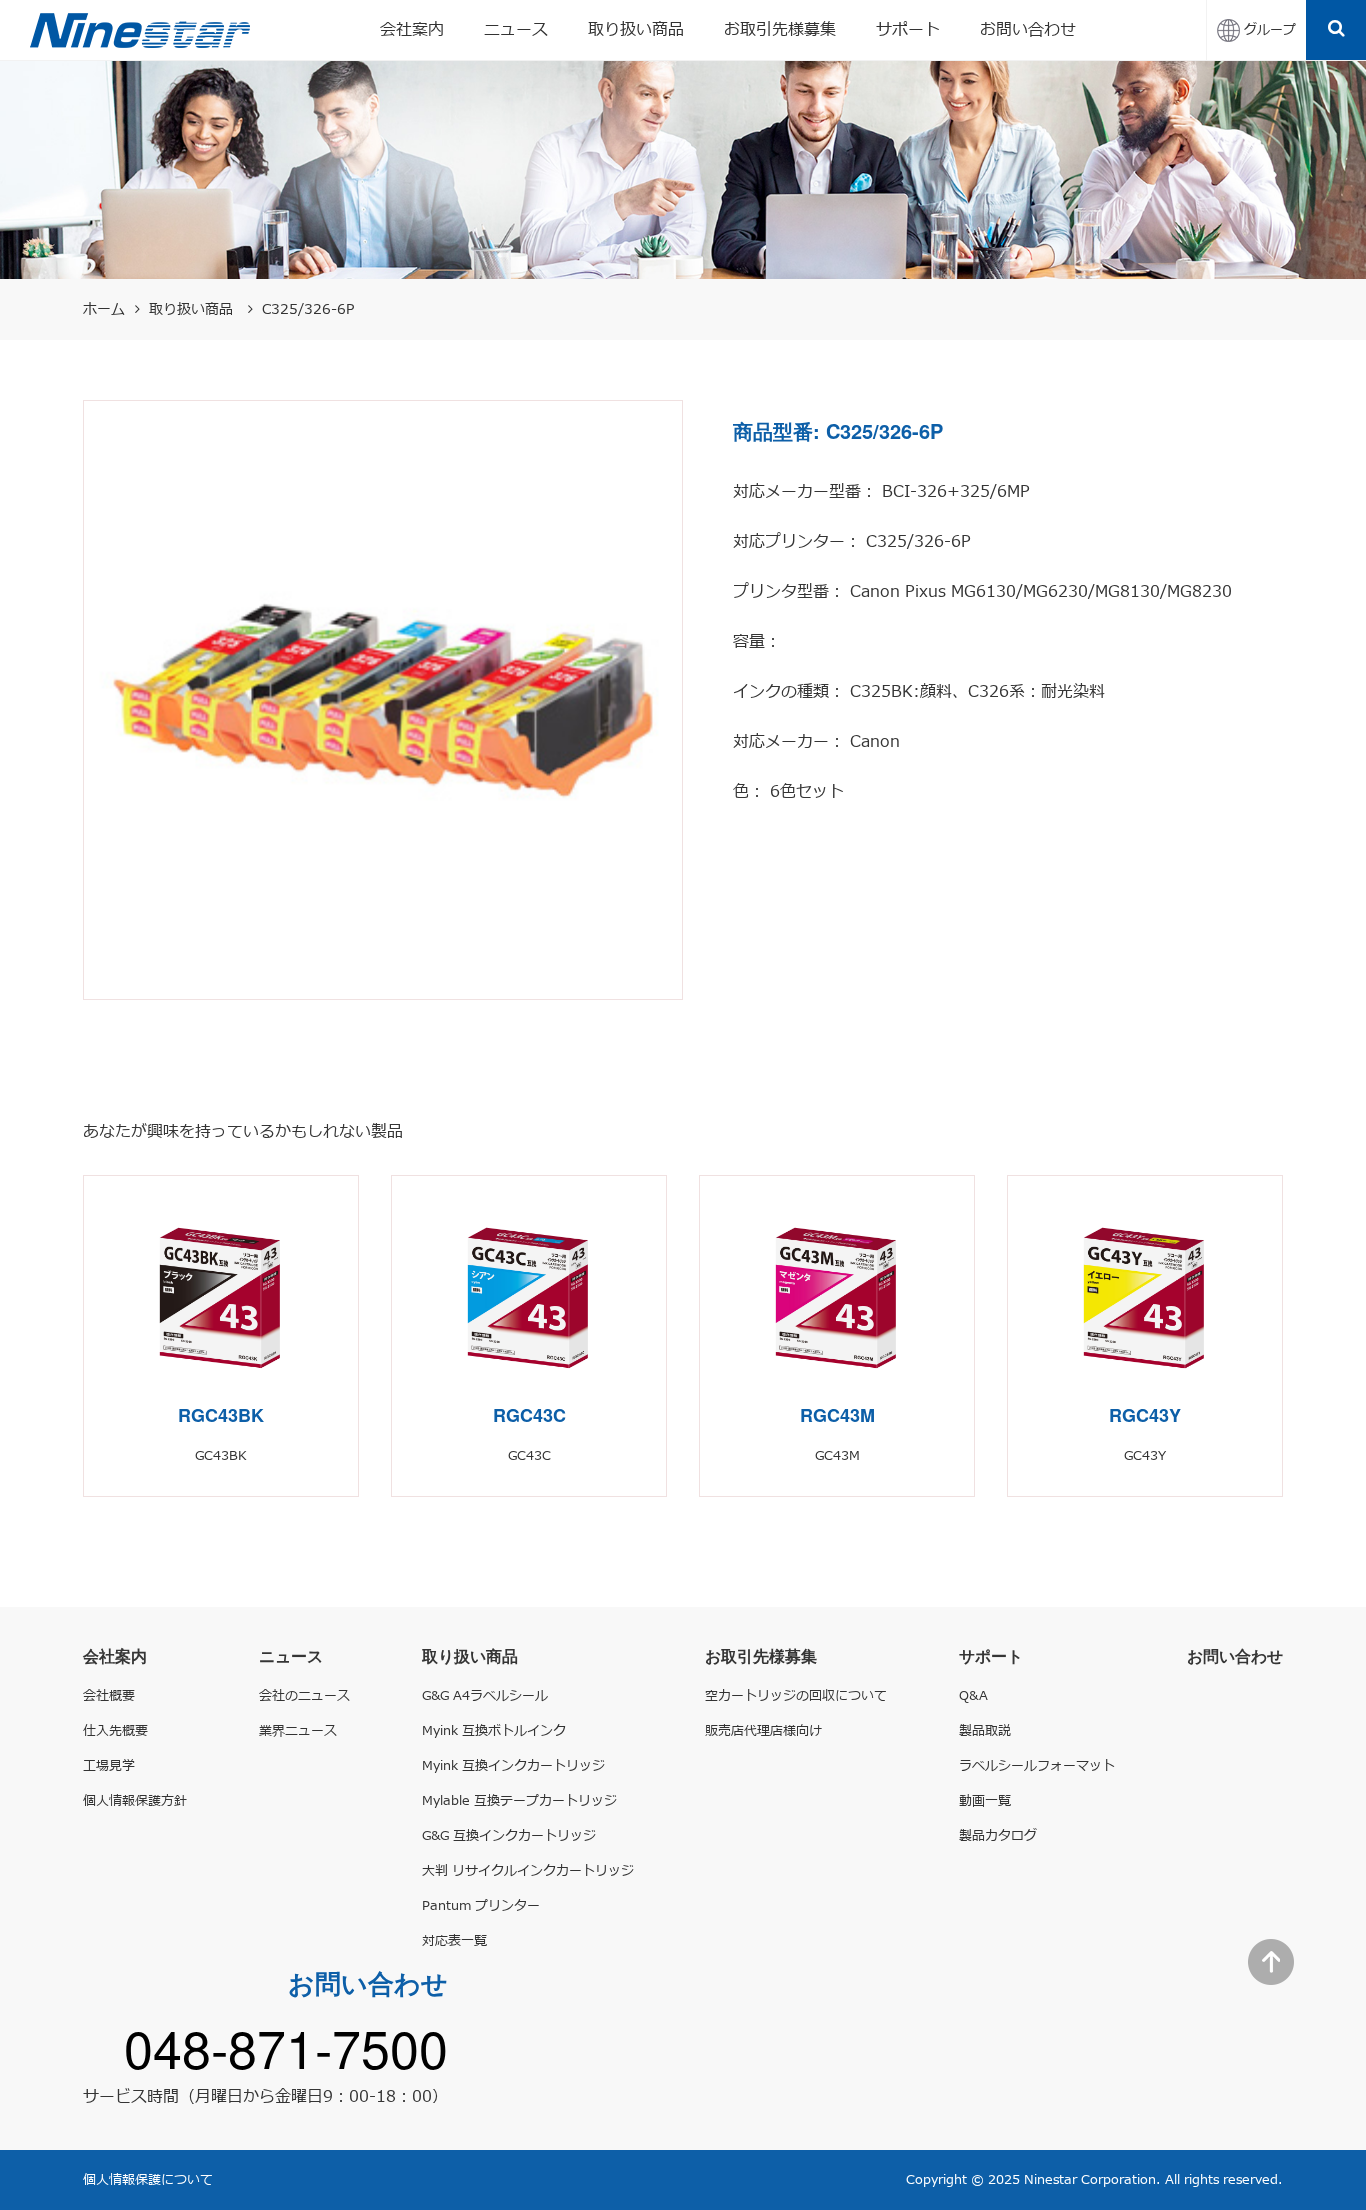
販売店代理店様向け (763, 1731)
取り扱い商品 (636, 30)
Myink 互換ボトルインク (494, 1731)
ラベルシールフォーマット (1037, 1766)
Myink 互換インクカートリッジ (513, 1766)
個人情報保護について (148, 2180)
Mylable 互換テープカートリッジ (519, 1801)
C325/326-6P (308, 309)
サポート (908, 30)
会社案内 (412, 30)
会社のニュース (304, 1696)
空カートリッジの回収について (796, 1696)
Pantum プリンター (481, 1906)
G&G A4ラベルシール (485, 1696)
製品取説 (985, 1731)
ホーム (104, 309)
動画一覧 (985, 1801)
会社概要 (109, 1696)
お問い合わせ (1028, 30)
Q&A (973, 1696)
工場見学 (109, 1766)
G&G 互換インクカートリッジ (509, 1836)
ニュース (516, 30)
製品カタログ (998, 1836)
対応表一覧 (454, 1941)
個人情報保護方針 (135, 1801)
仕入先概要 (115, 1731)
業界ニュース (298, 1731)
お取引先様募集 (780, 30)
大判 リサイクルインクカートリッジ (528, 1871)
